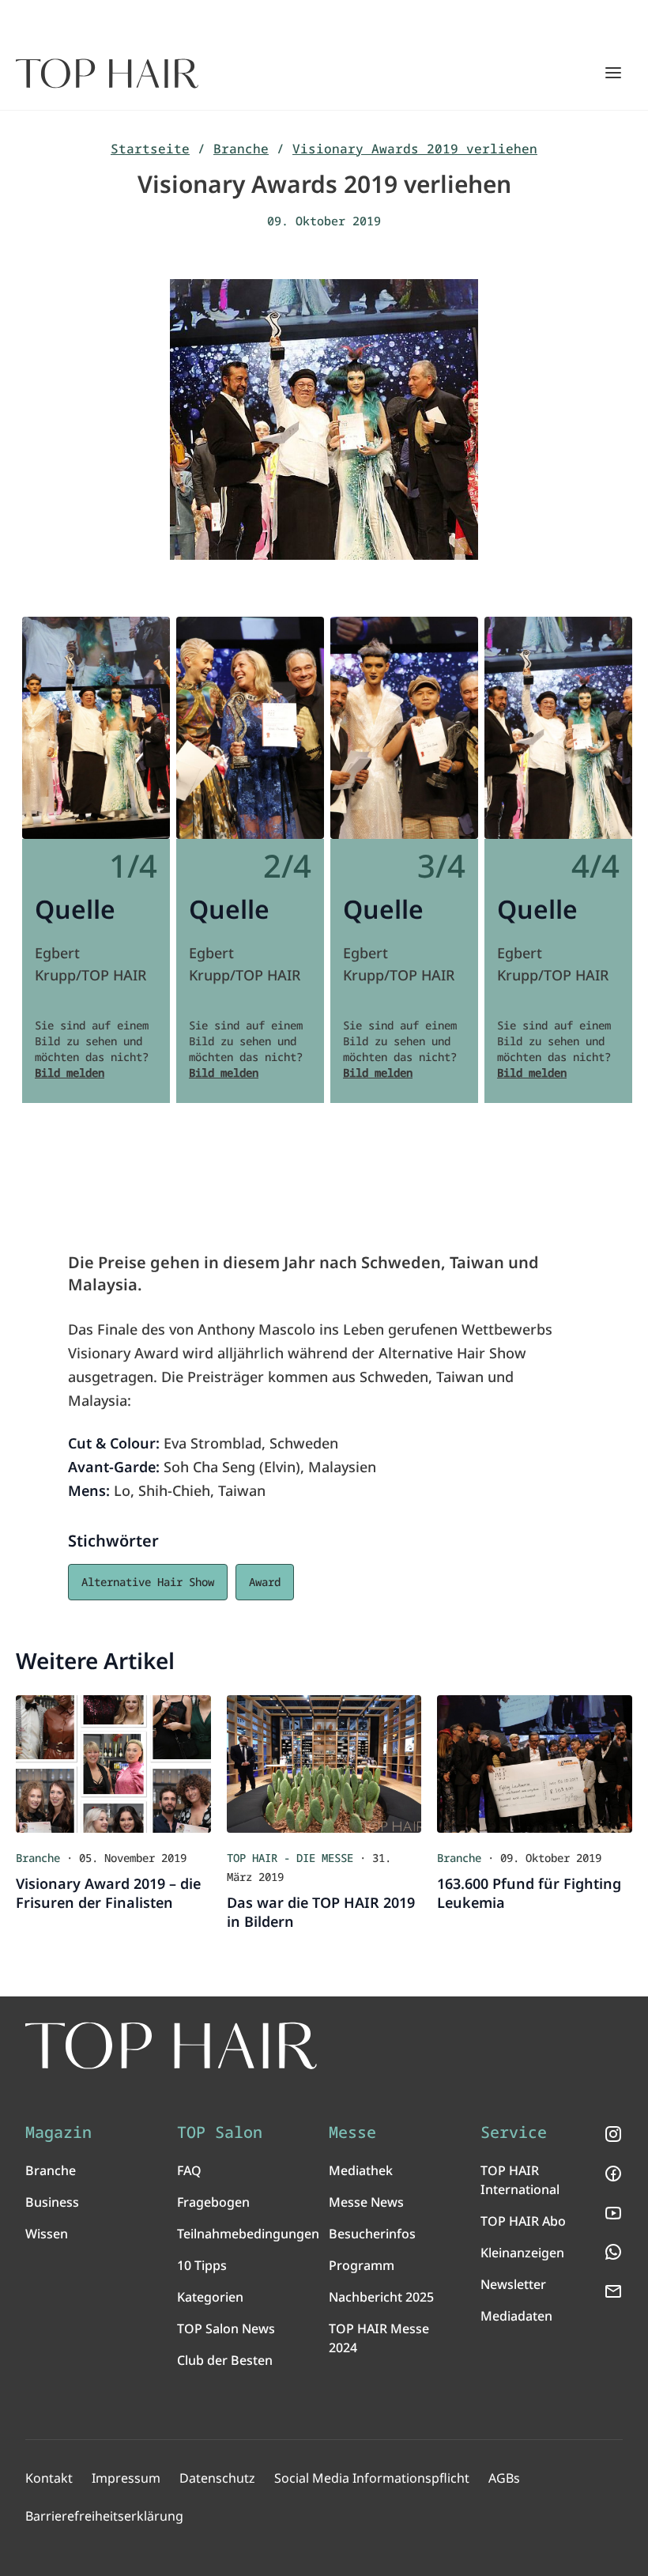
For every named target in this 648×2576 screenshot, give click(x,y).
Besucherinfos (372, 2234)
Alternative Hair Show (148, 1582)
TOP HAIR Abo (523, 2221)
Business (52, 2202)
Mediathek (361, 2170)
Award (265, 1582)
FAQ (189, 2170)
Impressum (126, 2478)
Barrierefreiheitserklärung (104, 2516)
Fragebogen (213, 2202)
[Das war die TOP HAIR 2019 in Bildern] (324, 1764)
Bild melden (70, 1073)
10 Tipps (202, 2265)
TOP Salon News (226, 2329)
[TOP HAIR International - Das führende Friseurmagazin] (171, 2046)
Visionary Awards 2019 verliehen (415, 149)
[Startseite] (107, 74)
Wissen (47, 2234)
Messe (352, 2132)
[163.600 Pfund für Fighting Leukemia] (535, 1764)
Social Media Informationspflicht (372, 2478)
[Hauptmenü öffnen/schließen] (613, 73)
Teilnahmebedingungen (248, 2234)
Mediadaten (516, 2316)
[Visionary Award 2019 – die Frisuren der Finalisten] (113, 1764)
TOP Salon (220, 2132)
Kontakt (49, 2478)
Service (514, 2132)
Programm (362, 2265)
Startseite (150, 149)
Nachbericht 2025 (381, 2297)
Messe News (366, 2202)
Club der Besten (225, 2360)
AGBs (504, 2478)
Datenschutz (217, 2478)
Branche (241, 149)
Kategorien (210, 2297)
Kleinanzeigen (522, 2253)
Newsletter (513, 2284)
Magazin (58, 2132)
